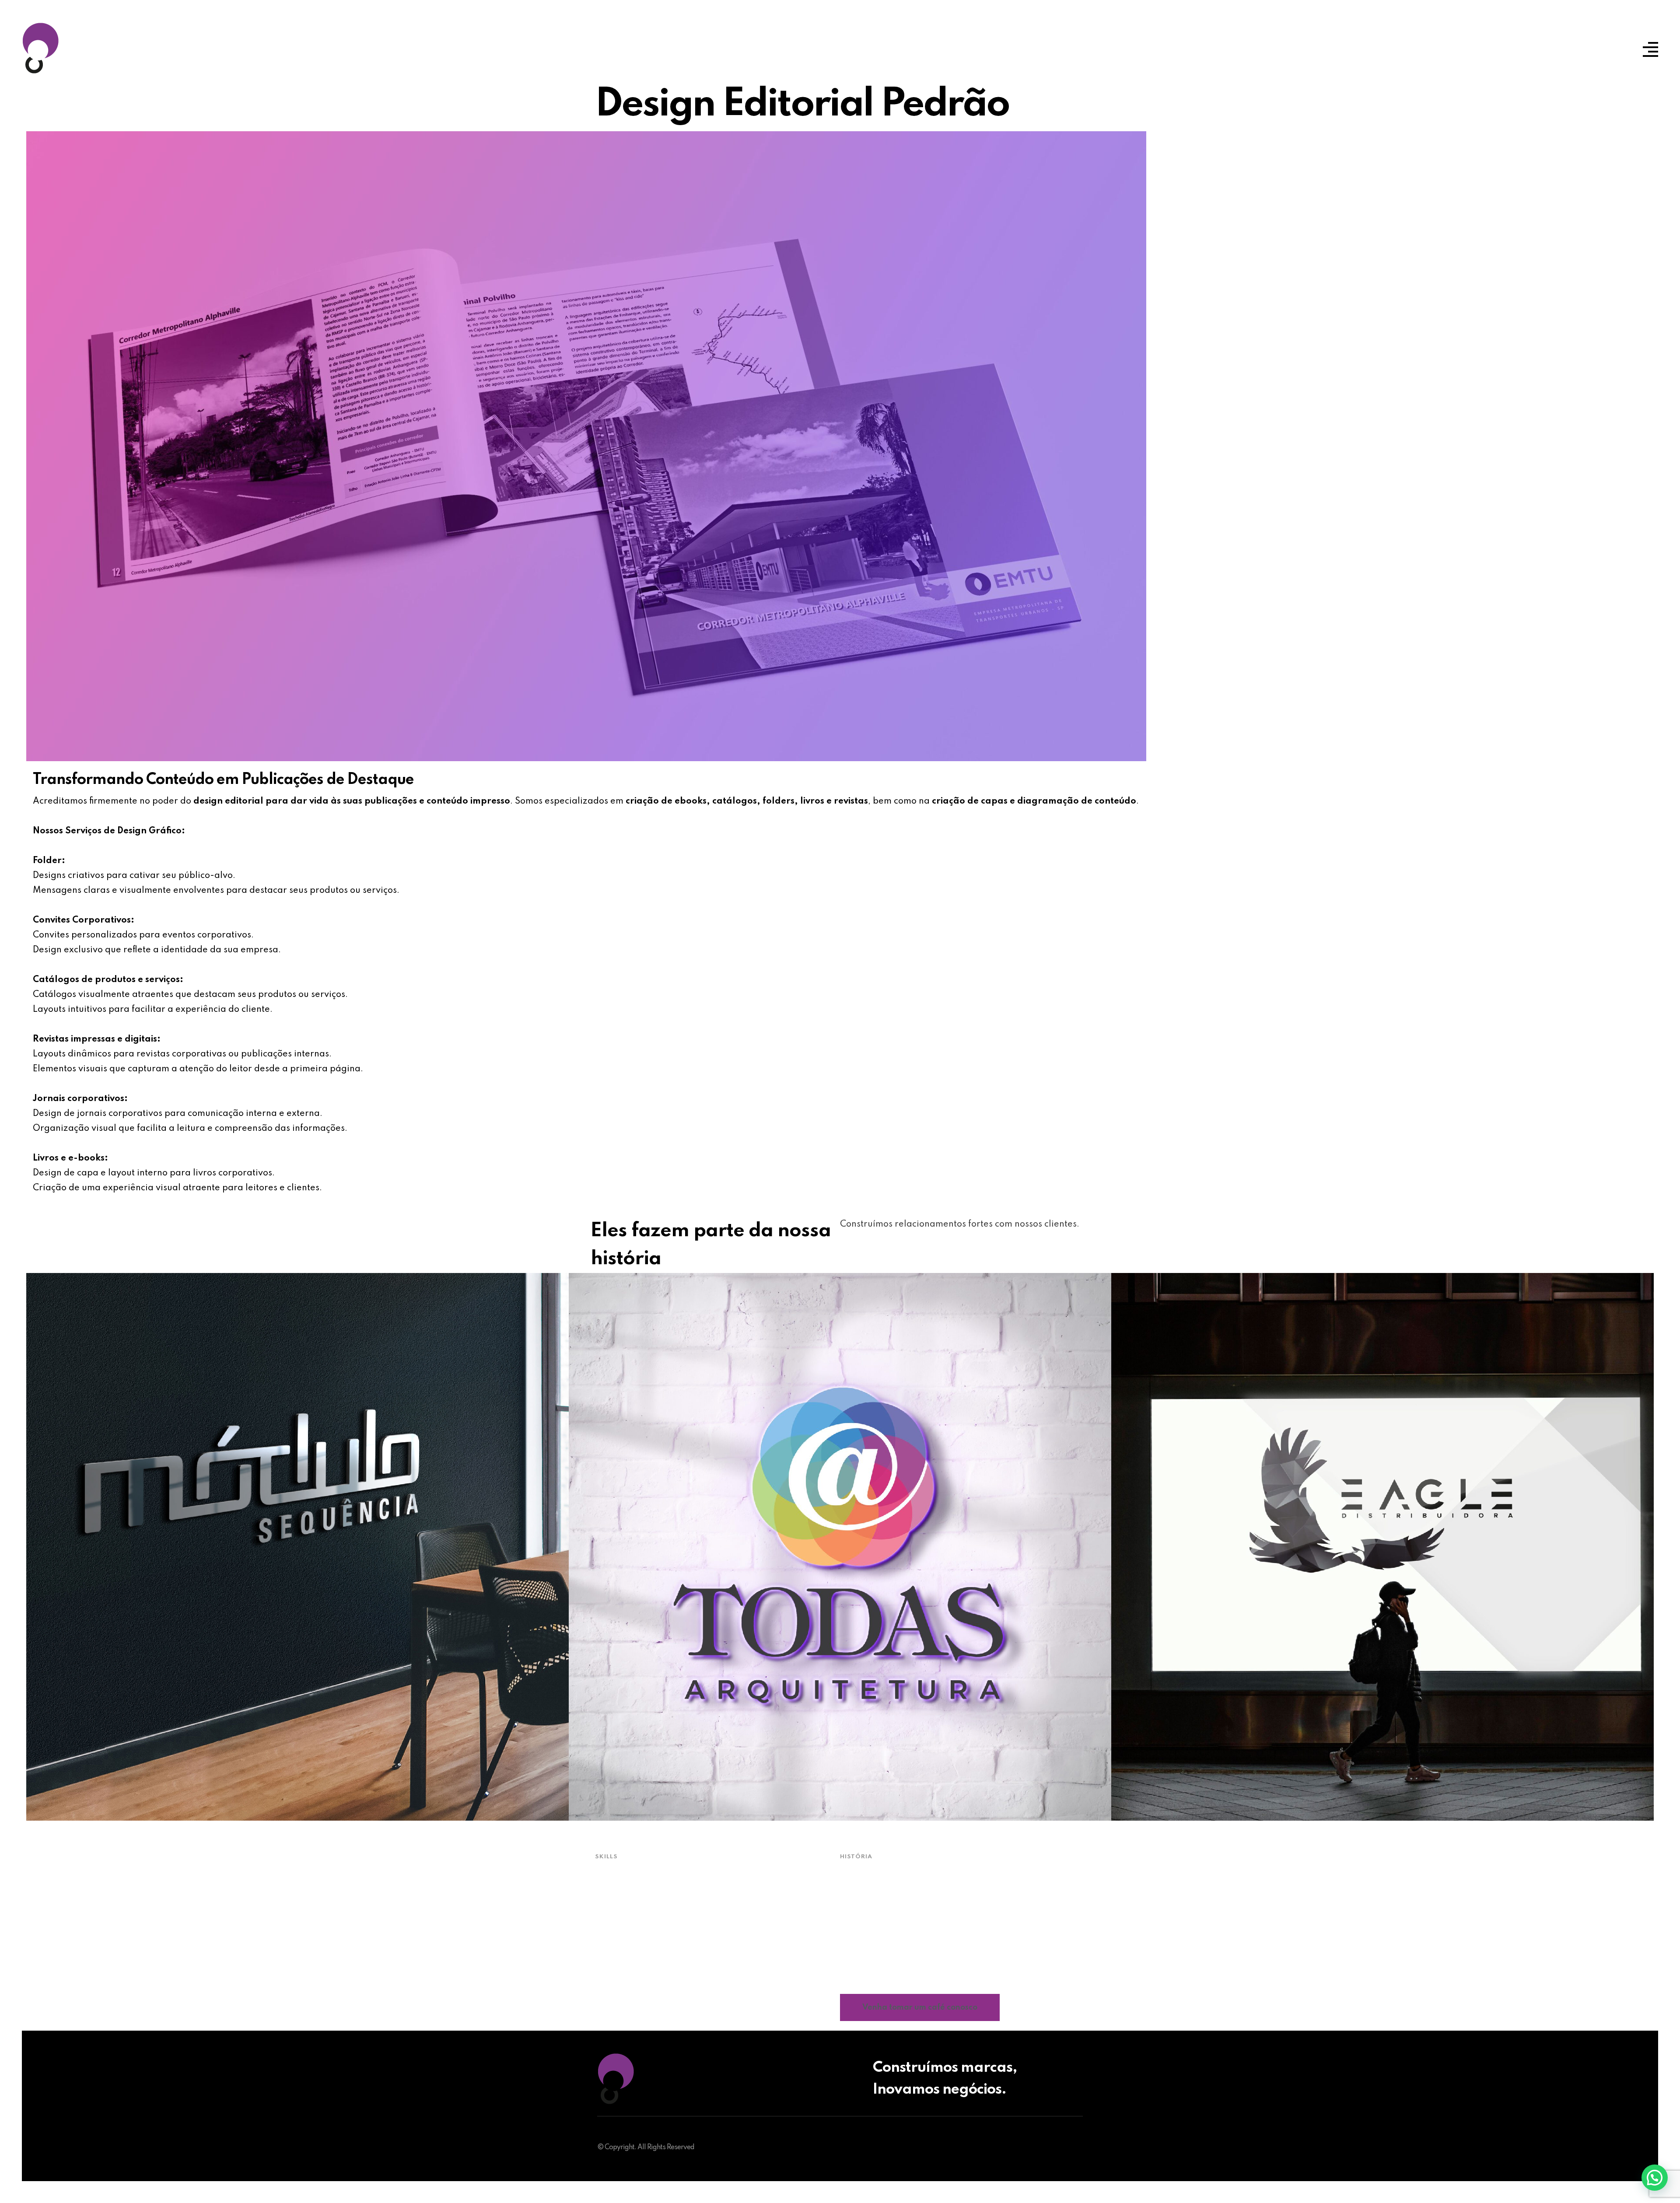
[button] (1655, 2178)
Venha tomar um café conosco (920, 2007)
